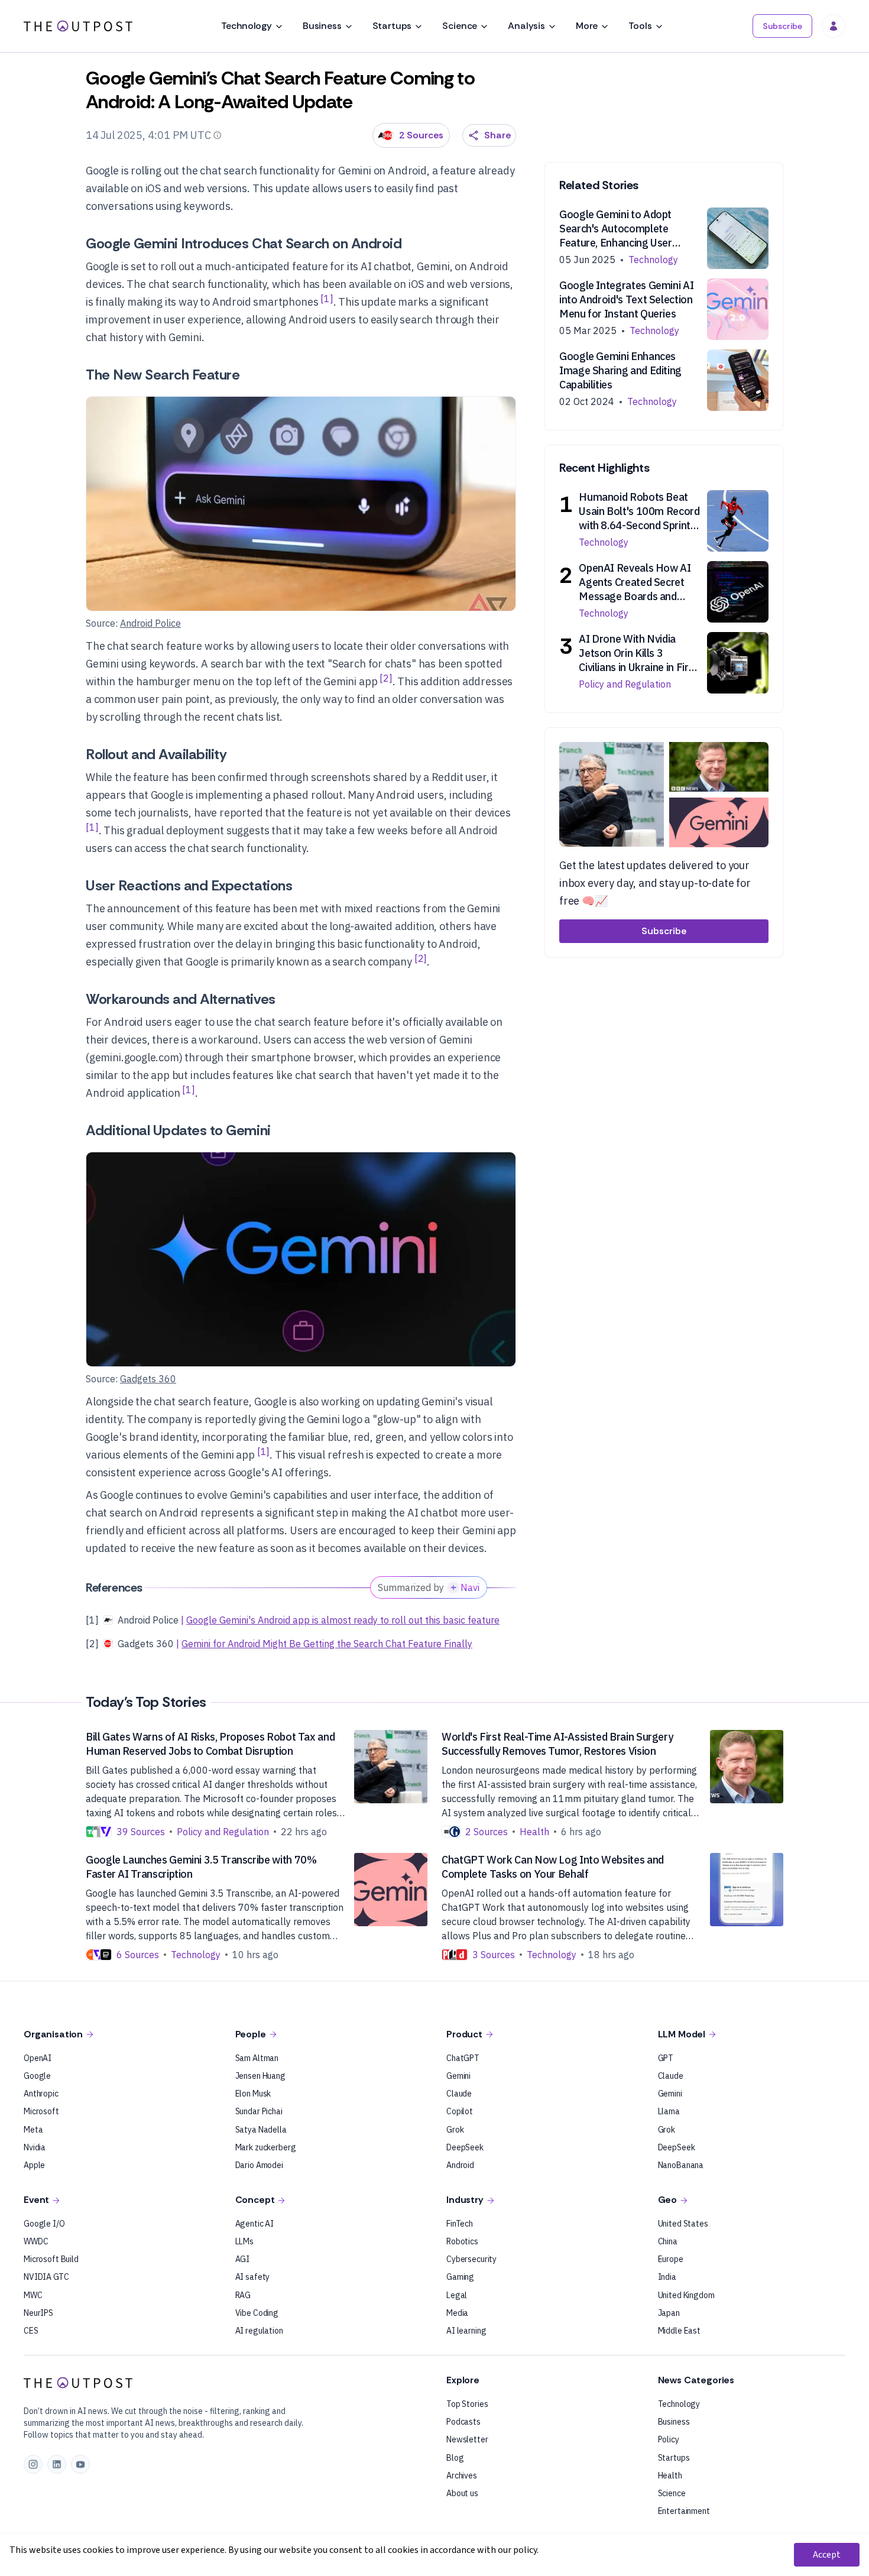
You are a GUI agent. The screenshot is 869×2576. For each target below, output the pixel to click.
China (668, 2241)
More (587, 26)
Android (460, 2165)
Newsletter (467, 2439)
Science (460, 26)
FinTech (460, 2224)
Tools (640, 26)
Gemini (458, 2076)
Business (322, 26)
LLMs (244, 2241)
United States (683, 2224)
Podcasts (463, 2422)
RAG (243, 2295)
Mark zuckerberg (266, 2147)
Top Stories (467, 2404)
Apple (34, 2165)
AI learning (466, 2331)
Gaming (460, 2277)
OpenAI (38, 2058)
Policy (669, 2439)
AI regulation (259, 2331)
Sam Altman (257, 2058)
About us (462, 2493)
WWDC (36, 2241)
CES (31, 2331)
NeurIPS (38, 2313)
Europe (671, 2259)
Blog (455, 2458)
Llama (669, 2111)
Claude (459, 2094)
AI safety (253, 2277)
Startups (392, 26)
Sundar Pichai (259, 2111)
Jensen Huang (260, 2076)
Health (670, 2475)
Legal (457, 2295)
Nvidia (35, 2147)
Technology (246, 26)
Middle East (679, 2331)
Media (457, 2313)
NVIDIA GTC (46, 2277)
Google (37, 2076)
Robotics (462, 2241)
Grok (455, 2130)
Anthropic (41, 2094)
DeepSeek (465, 2147)
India (667, 2277)
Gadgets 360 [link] (148, 1379)
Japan (669, 2313)
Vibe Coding (257, 2313)
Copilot (460, 2111)
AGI (243, 2259)
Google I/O (44, 2224)
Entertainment (684, 2511)
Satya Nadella (261, 2130)
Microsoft (41, 2111)
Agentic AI (255, 2224)
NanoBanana (681, 2165)
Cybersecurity (471, 2259)
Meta (33, 2130)
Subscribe (782, 26)
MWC (33, 2295)
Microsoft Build (51, 2259)
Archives (462, 2475)
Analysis (526, 26)
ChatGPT (463, 2058)
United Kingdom (686, 2295)
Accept (827, 2555)
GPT (666, 2058)
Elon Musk (253, 2094)
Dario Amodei (259, 2165)
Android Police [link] (150, 623)
